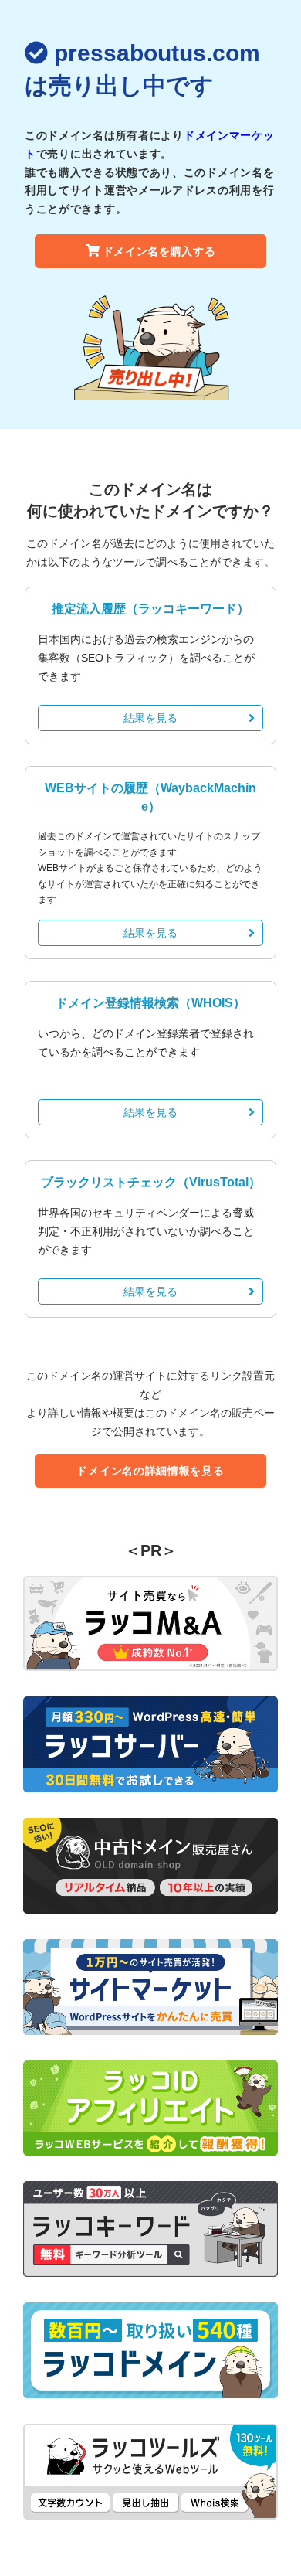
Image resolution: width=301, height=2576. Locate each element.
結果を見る (150, 718)
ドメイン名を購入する (159, 251)
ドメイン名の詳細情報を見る (150, 1471)
